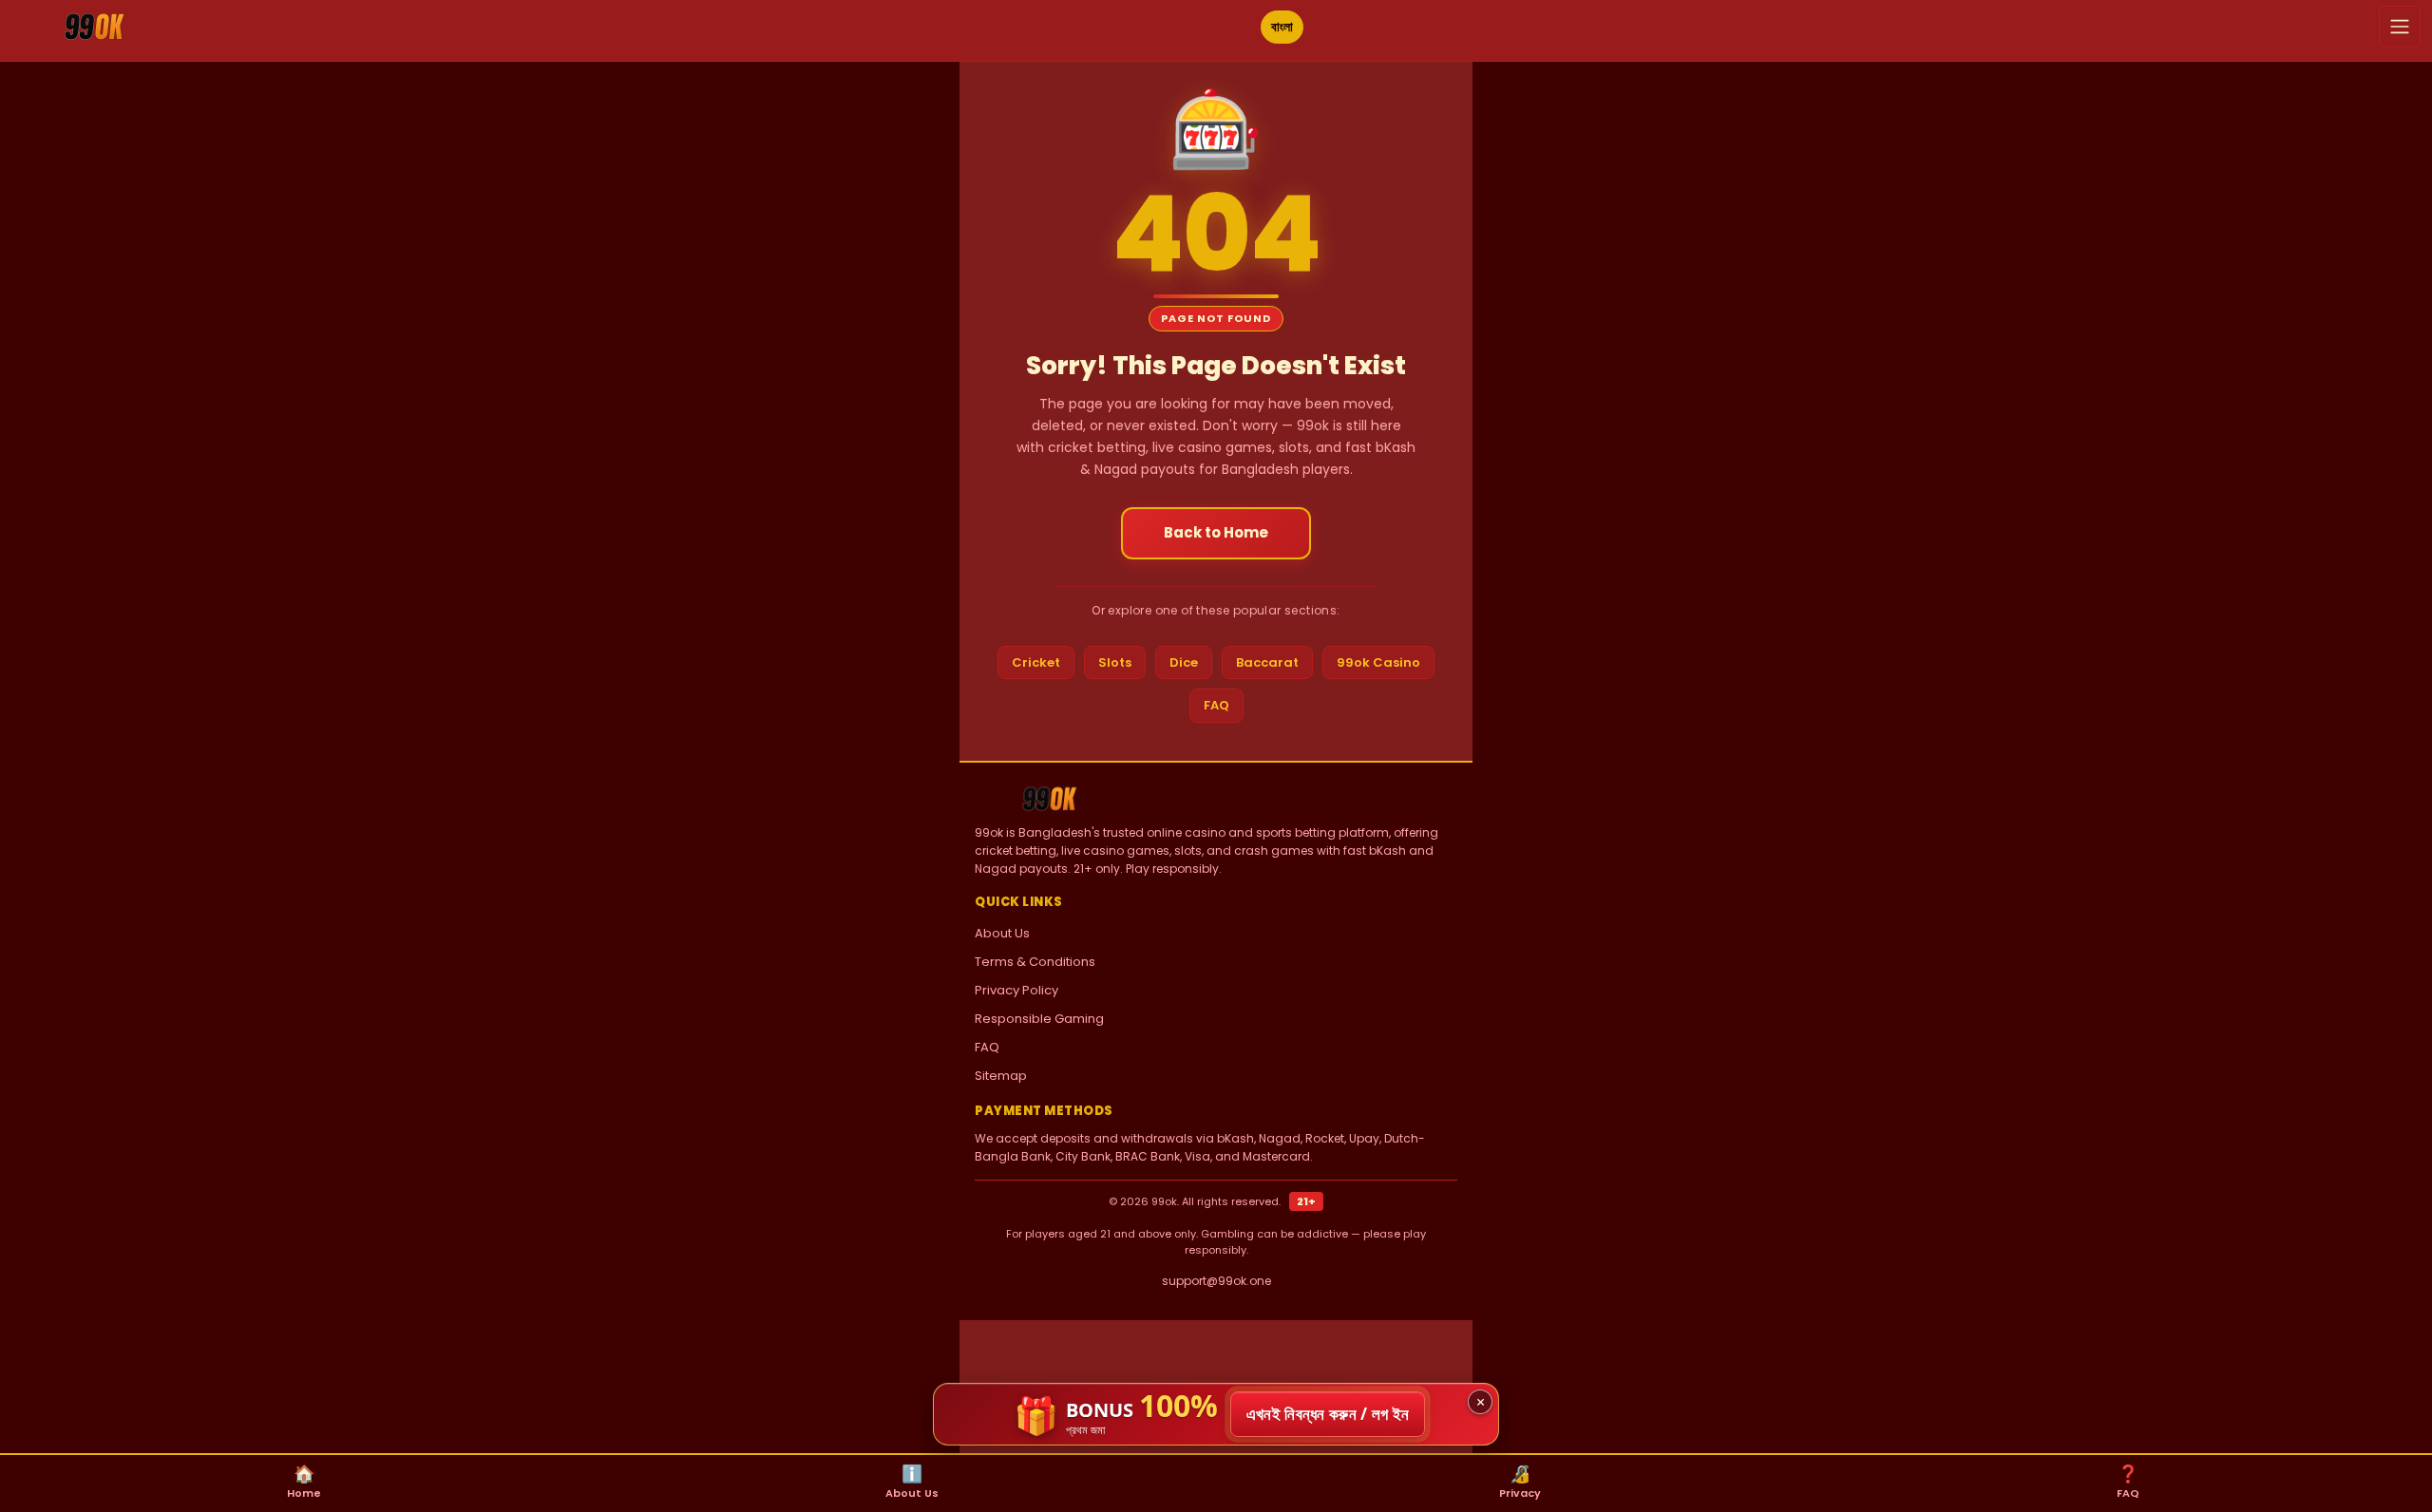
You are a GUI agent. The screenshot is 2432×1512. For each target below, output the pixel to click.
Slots (1115, 662)
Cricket (1036, 662)
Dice (1184, 662)
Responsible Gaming (1039, 1019)
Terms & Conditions (1035, 962)
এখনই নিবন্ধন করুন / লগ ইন (1328, 1414)
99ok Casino (1378, 662)
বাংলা (1282, 27)
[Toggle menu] (2400, 27)
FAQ (1216, 705)
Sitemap (1001, 1076)
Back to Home (1216, 532)
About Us (1002, 933)
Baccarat (1267, 662)
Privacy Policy (1016, 990)
